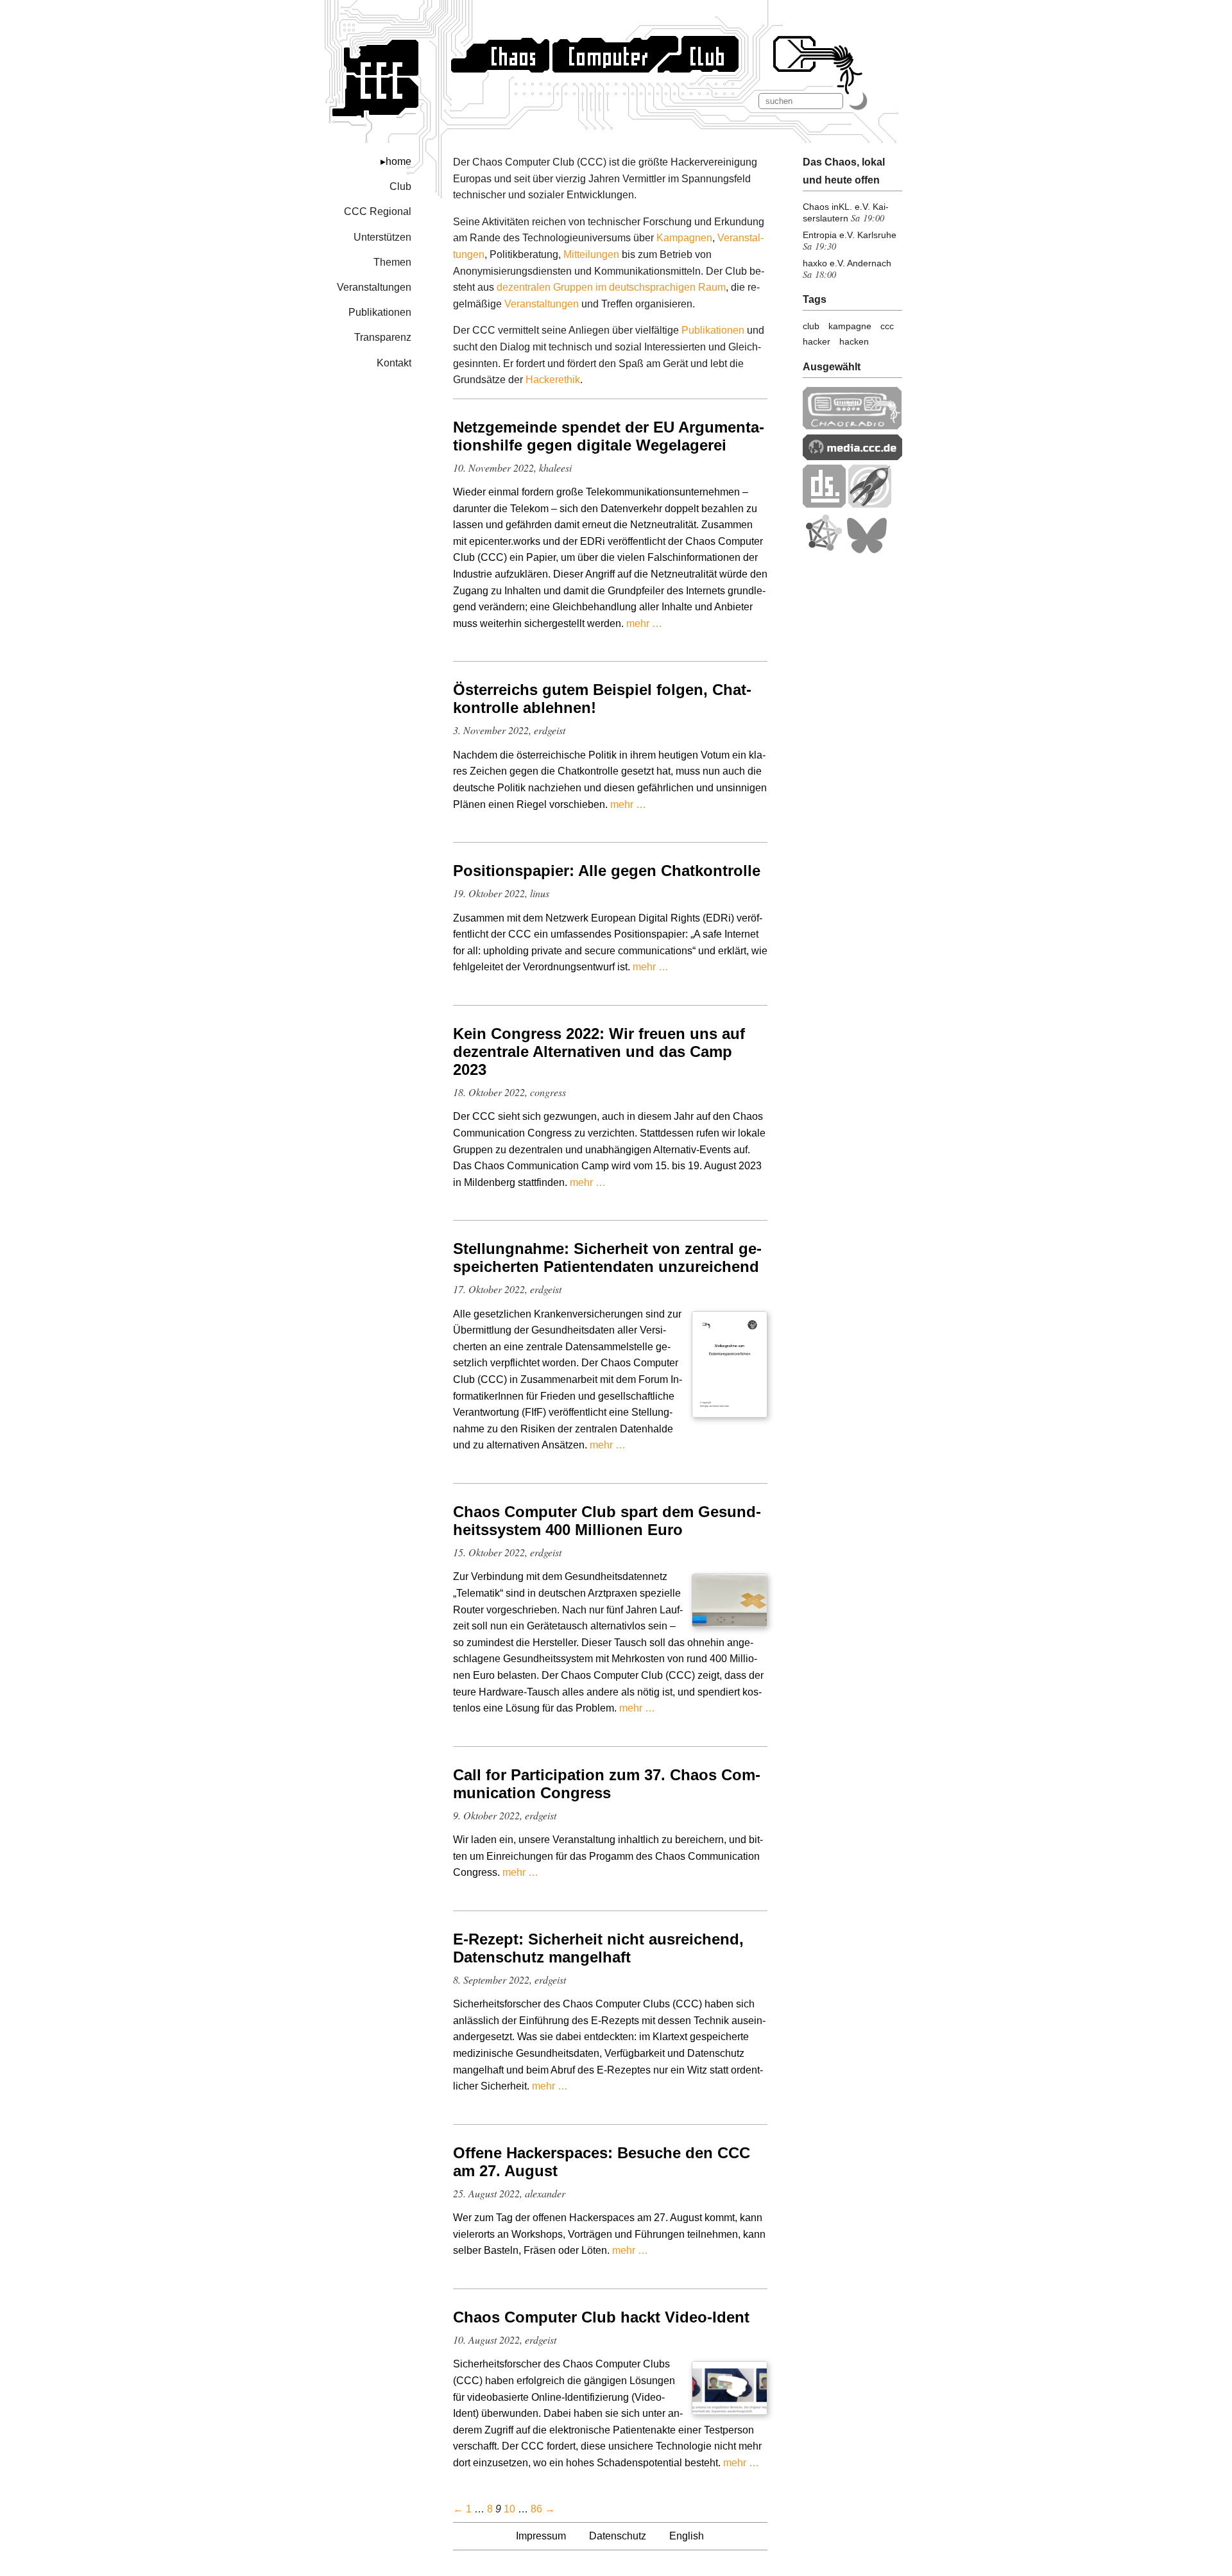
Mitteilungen (591, 254)
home (398, 161)
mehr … (644, 623)
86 (536, 2509)
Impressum (541, 2536)
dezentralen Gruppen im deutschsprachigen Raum (611, 287)
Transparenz (383, 337)
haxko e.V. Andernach (847, 263)
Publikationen (380, 312)
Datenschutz (618, 2536)
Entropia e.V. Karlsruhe (850, 235)
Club (400, 186)
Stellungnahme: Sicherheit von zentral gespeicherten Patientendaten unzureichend (607, 1258)
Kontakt (394, 363)
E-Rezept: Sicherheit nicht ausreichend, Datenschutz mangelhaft (598, 1948)
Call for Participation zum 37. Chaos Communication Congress (607, 1784)
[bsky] (867, 550)
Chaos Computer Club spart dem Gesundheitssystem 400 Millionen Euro (607, 1521)
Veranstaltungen (374, 287)
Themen (392, 262)
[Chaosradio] (852, 426)
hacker (817, 341)
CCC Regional (378, 211)
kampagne (850, 326)
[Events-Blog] (870, 504)
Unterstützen (382, 237)
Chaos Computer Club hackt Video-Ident (601, 2317)
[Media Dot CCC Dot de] (852, 457)
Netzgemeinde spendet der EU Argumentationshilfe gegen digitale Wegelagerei (609, 436)
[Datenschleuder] (824, 504)
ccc (887, 326)
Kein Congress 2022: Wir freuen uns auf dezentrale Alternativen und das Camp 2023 (599, 1052)
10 (509, 2509)
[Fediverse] (823, 550)
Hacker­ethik (553, 380)
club (811, 326)
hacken (854, 341)
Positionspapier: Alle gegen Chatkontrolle (607, 871)
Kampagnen (684, 238)
